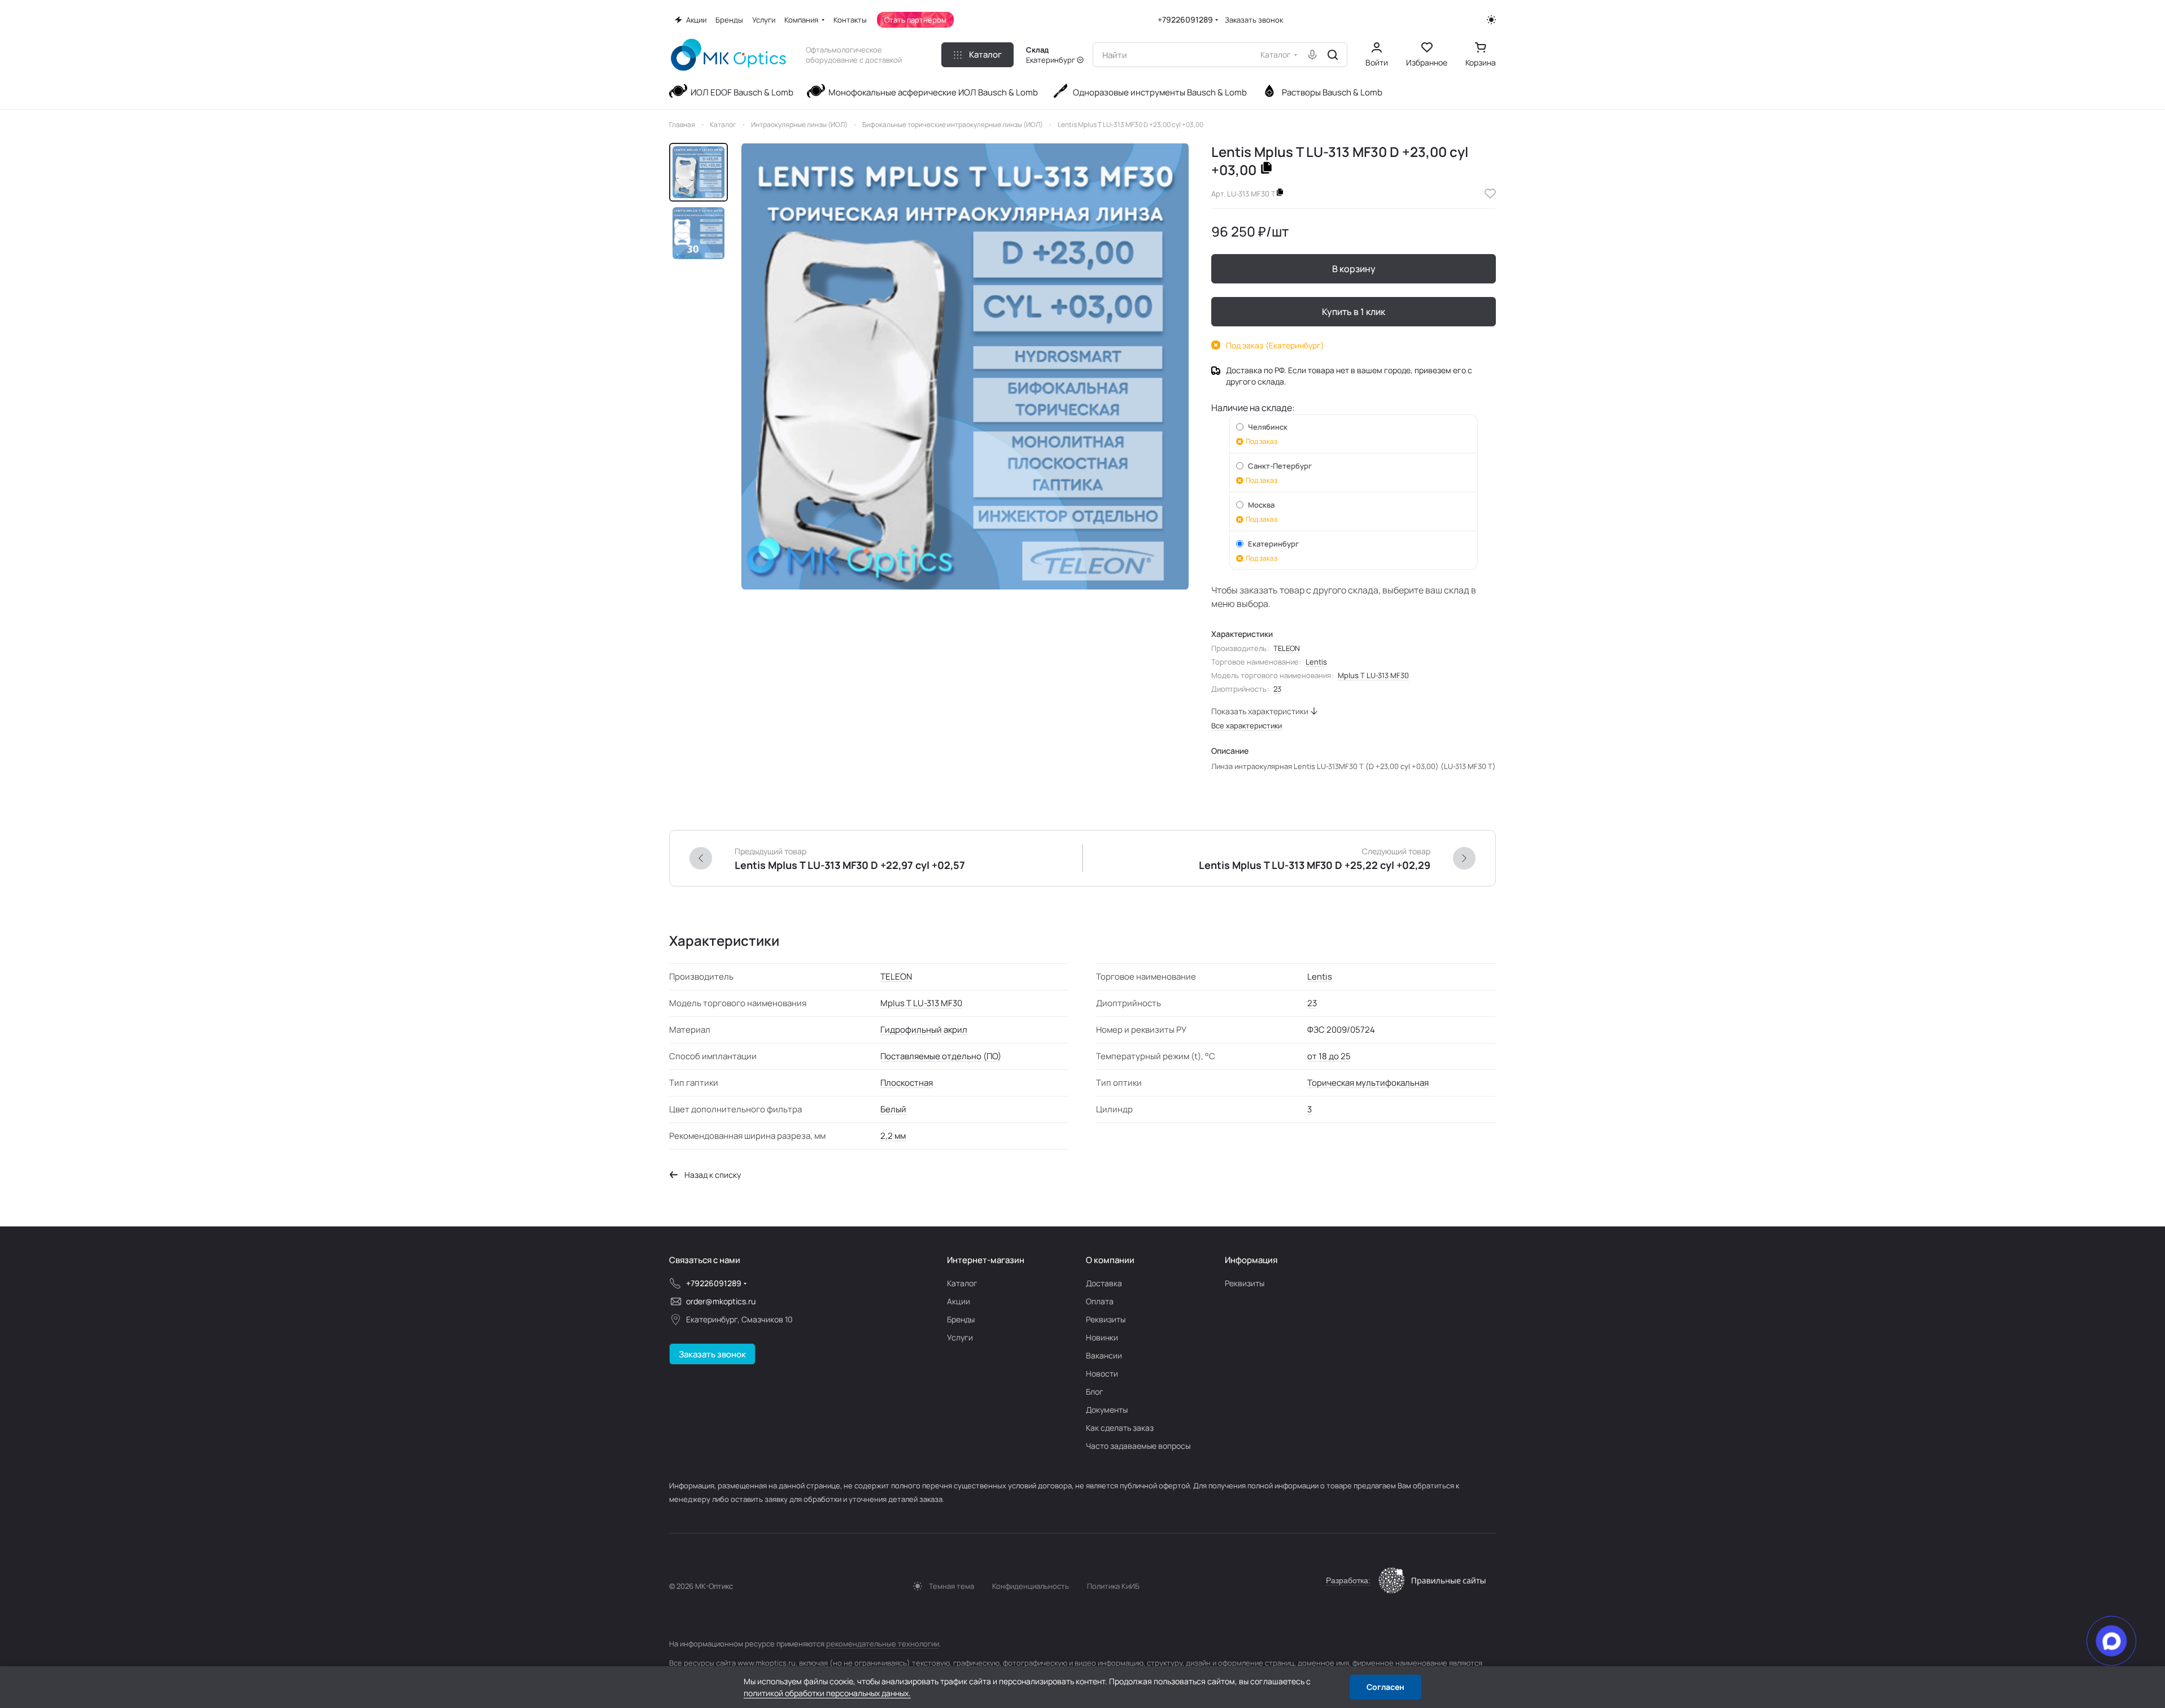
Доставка (1104, 1283)
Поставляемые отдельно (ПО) (941, 1056)
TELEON (1287, 648)
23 (1277, 689)
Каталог (962, 1283)
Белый (893, 1109)
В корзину (1354, 269)
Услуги (960, 1337)
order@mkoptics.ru (721, 1301)
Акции (959, 1301)
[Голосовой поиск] (1312, 55)
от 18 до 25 (1329, 1056)
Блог (1095, 1392)
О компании (1110, 1260)
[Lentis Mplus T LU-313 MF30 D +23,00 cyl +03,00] (965, 366)
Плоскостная (907, 1083)
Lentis (1316, 662)
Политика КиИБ (1113, 1586)
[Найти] (1333, 55)
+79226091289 (1185, 19)
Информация (1251, 1260)
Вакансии (1104, 1355)
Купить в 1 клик (1354, 312)
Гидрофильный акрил (924, 1030)
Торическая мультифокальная (1368, 1083)
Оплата (1100, 1301)
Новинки (1102, 1337)
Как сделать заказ (1120, 1428)
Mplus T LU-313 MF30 (1373, 675)
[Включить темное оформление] (1491, 20)
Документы (1107, 1410)
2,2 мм (893, 1136)
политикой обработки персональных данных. (827, 1693)
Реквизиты (1106, 1319)
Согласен (1385, 1687)
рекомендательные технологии (883, 1644)
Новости (1102, 1373)
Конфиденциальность (1031, 1586)
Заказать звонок (1254, 20)
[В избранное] (1490, 194)
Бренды (961, 1319)
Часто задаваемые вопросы (1138, 1446)
